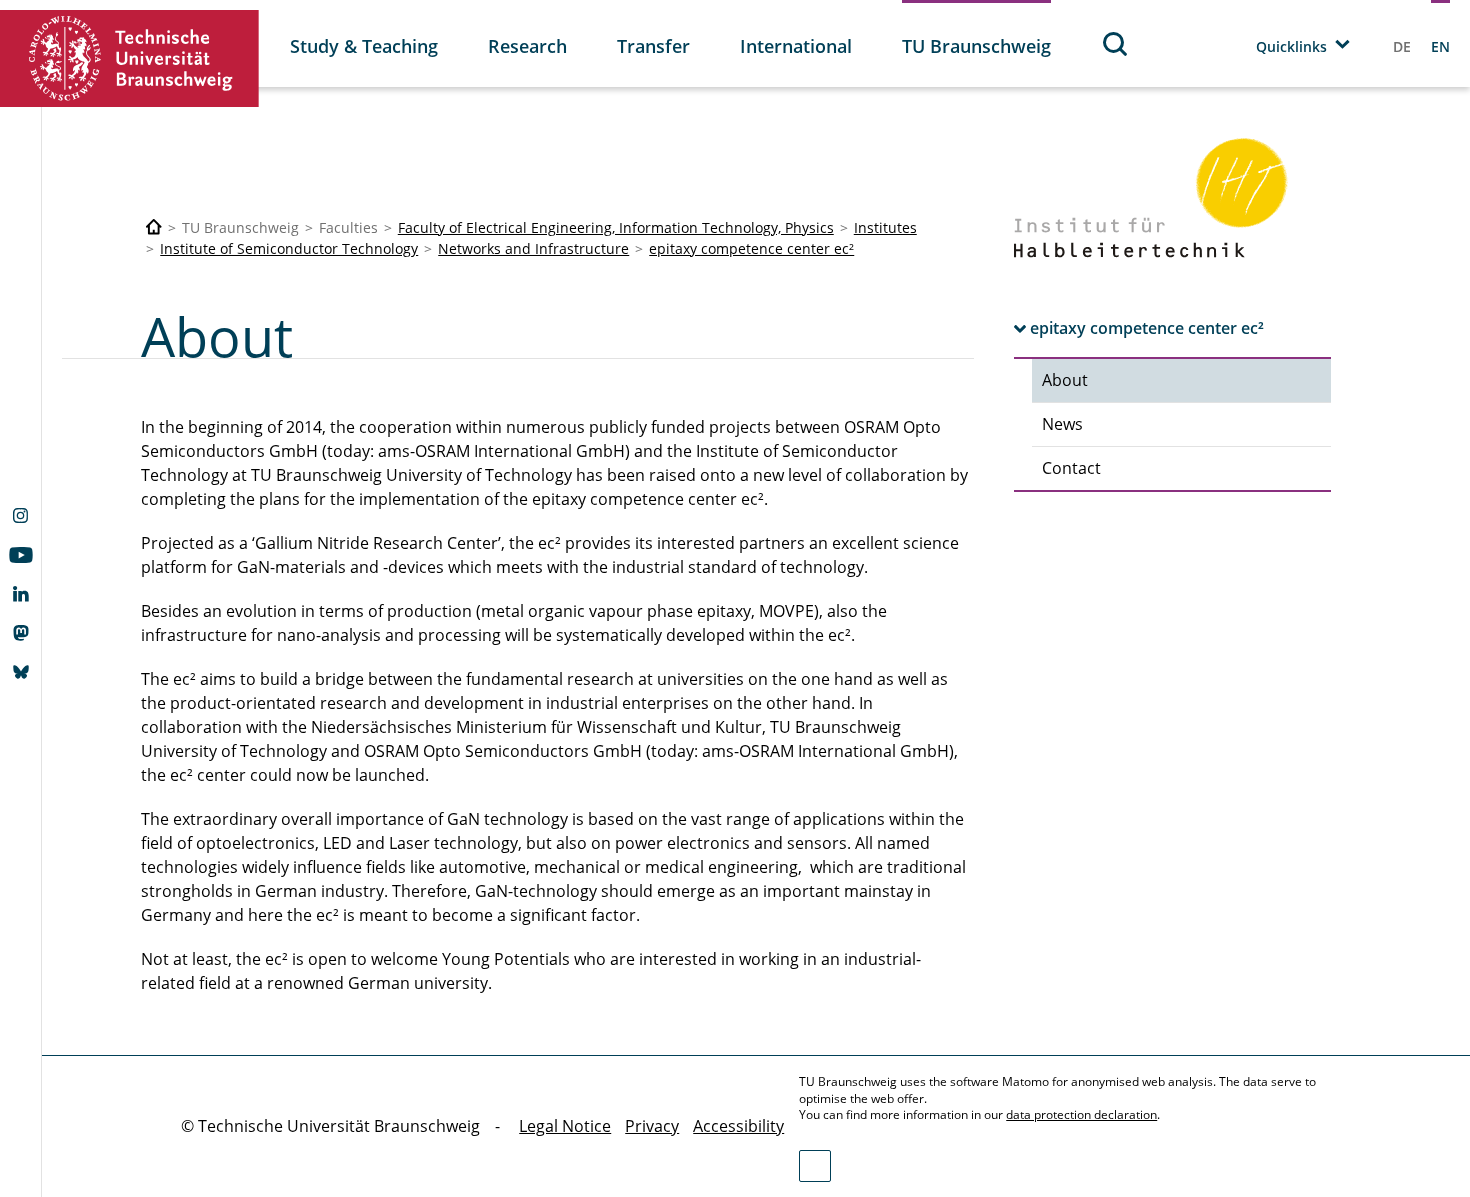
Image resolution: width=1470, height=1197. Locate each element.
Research (527, 46)
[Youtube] (20, 557)
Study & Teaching (364, 46)
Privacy (652, 1126)
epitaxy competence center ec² (751, 248)
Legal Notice (565, 1126)
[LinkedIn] (20, 596)
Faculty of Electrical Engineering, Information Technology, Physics (616, 227)
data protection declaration (1081, 1114)
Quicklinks (1291, 46)
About (1065, 380)
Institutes (885, 227)
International (796, 46)
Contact (1071, 468)
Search (1116, 43)
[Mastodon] (20, 635)
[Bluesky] (20, 674)
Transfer (653, 46)
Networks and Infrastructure (533, 248)
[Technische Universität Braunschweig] (130, 58)
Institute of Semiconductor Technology (289, 248)
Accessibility (738, 1126)
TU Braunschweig (976, 46)
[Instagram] (20, 518)
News (1062, 424)
